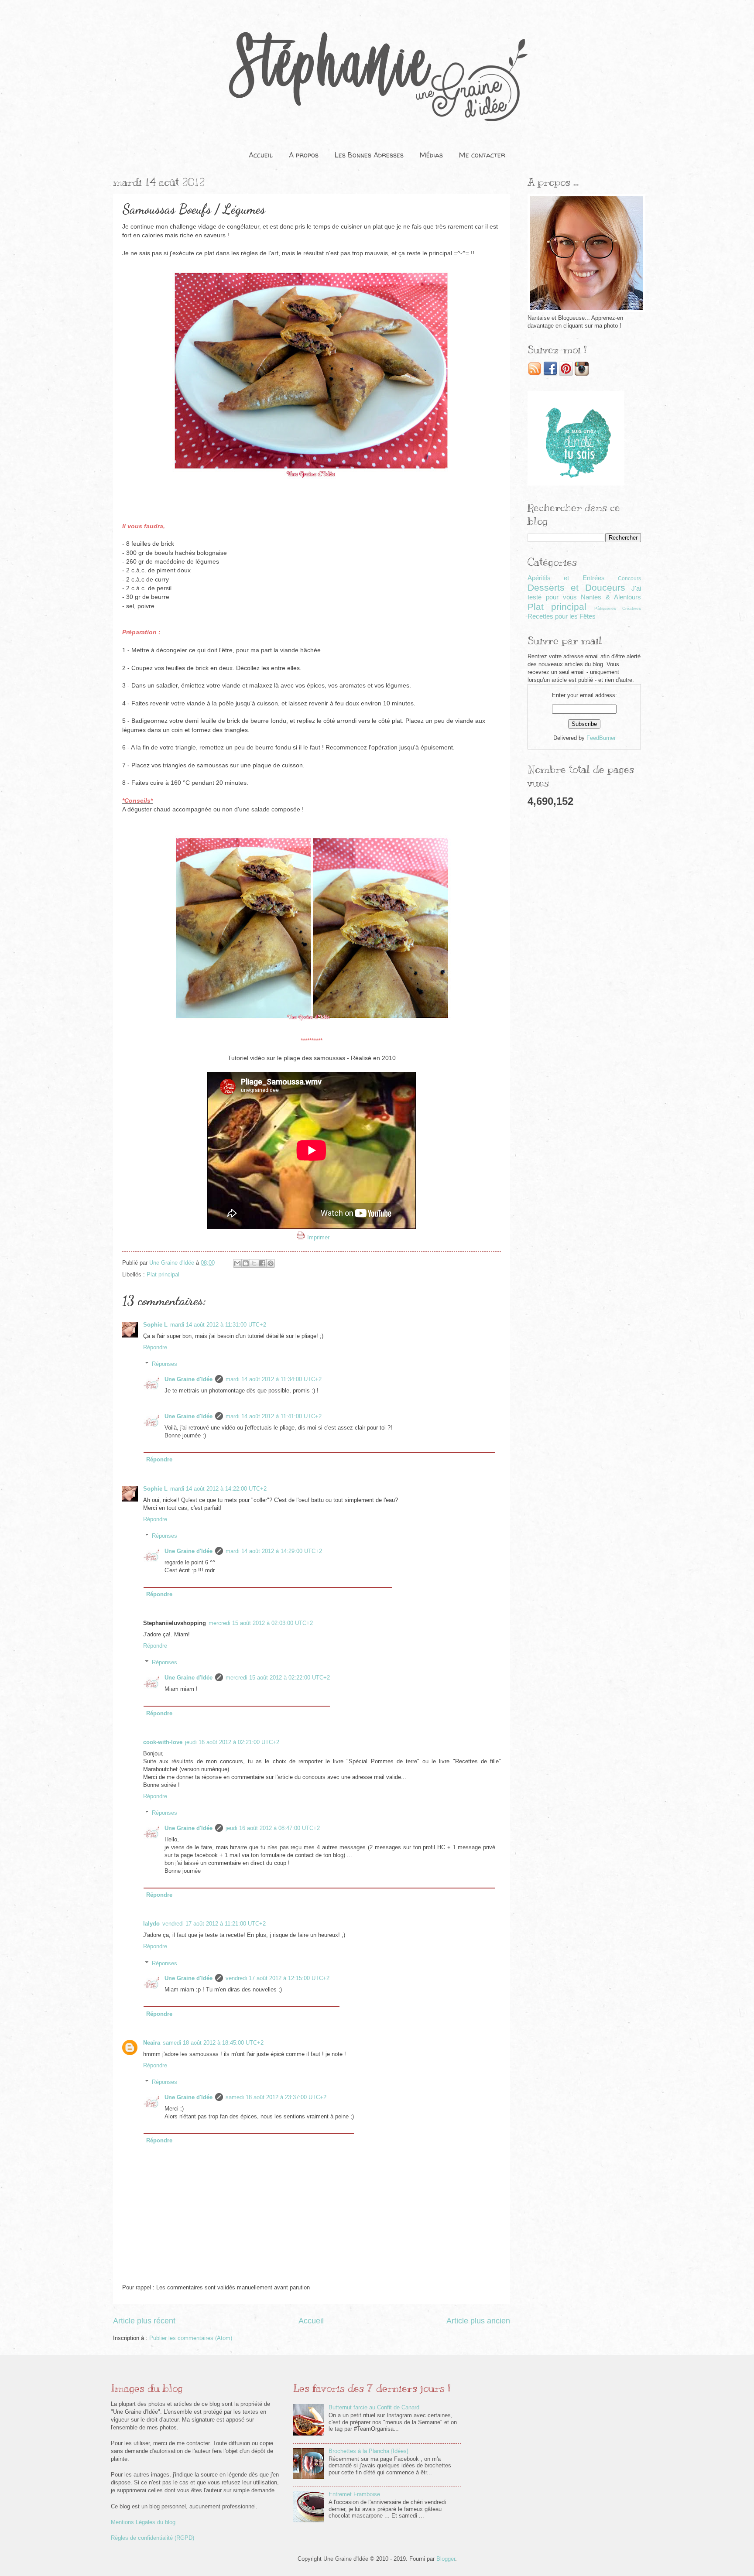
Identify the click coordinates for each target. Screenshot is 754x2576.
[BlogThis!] (246, 1263)
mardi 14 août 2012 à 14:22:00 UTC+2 (218, 1489)
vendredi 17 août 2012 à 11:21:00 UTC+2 (214, 1924)
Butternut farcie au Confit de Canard (374, 2407)
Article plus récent (144, 2321)
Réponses (165, 1364)
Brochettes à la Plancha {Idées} (368, 2451)
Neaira (152, 2043)
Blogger (446, 2559)
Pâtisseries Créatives (618, 608)
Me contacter (482, 155)
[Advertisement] (584, 952)
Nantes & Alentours (611, 597)
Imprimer (318, 1237)
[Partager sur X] (254, 1263)
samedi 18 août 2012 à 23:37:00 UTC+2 (276, 2097)
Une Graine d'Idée (188, 1379)
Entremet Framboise (354, 2494)
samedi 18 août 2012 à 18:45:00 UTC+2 (213, 2043)
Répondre (155, 1347)
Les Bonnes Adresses (369, 155)
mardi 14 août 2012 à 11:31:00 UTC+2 (218, 1325)
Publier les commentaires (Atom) (191, 2338)
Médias (431, 155)
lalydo (151, 1924)
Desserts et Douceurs (576, 587)
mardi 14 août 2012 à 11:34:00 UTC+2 (274, 1379)
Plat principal (163, 1274)
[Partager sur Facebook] (262, 1263)
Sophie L (155, 1325)
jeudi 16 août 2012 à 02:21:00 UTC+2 (232, 1742)
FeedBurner (601, 738)
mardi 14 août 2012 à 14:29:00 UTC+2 (274, 1551)
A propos (304, 155)
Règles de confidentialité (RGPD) (153, 2538)
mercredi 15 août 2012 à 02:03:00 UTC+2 (261, 1623)
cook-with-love (163, 1742)
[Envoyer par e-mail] (237, 1263)
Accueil (261, 155)
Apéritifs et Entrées (566, 578)
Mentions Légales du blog (143, 2522)
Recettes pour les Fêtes (562, 616)
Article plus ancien (478, 2321)
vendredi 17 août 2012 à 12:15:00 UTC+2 (278, 1978)
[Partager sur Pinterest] (271, 1263)
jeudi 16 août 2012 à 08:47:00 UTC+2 (273, 1828)
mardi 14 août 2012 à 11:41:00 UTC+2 (274, 1416)
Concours (629, 578)
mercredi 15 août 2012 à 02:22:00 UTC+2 (278, 1678)
